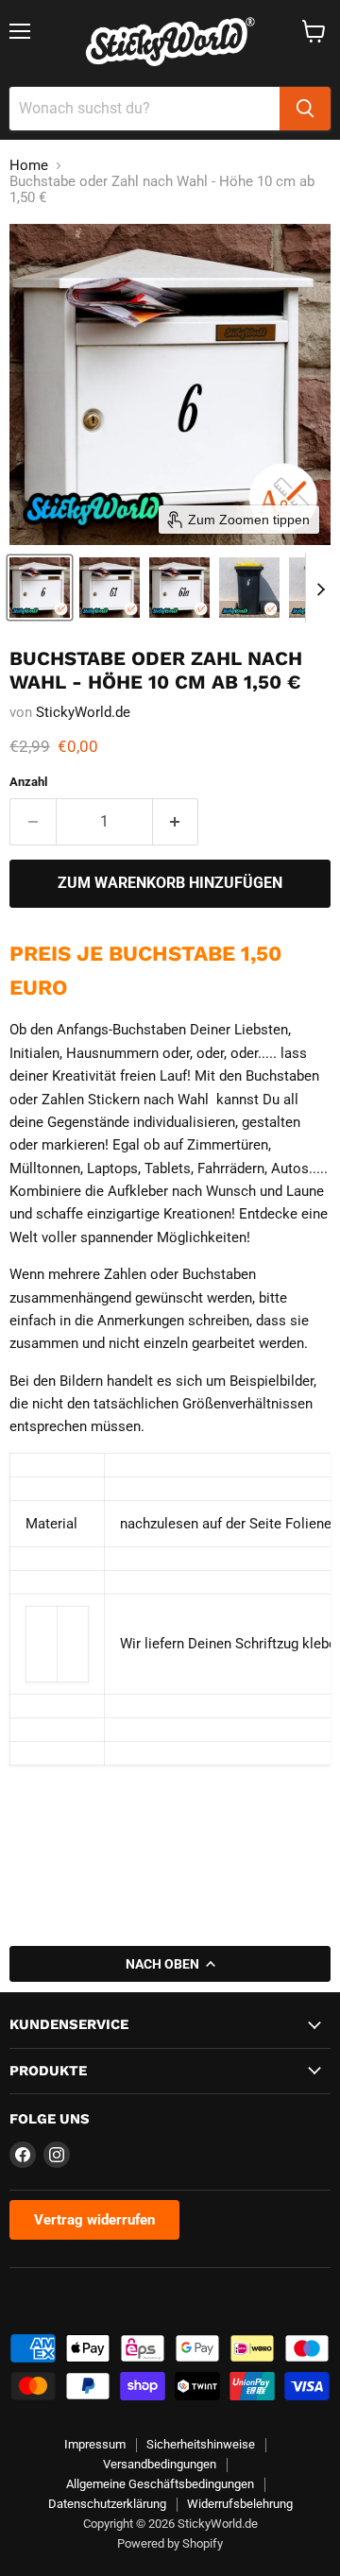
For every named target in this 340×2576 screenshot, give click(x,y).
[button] (40, 588)
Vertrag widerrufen (94, 2220)
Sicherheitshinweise (201, 2444)
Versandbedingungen (160, 2464)
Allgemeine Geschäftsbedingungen (160, 2484)
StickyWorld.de (83, 712)
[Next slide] (320, 588)
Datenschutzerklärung (107, 2504)
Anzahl (28, 782)
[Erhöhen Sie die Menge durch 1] (176, 822)
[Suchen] (305, 109)
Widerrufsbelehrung (240, 2504)
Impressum (95, 2444)
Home (29, 166)
